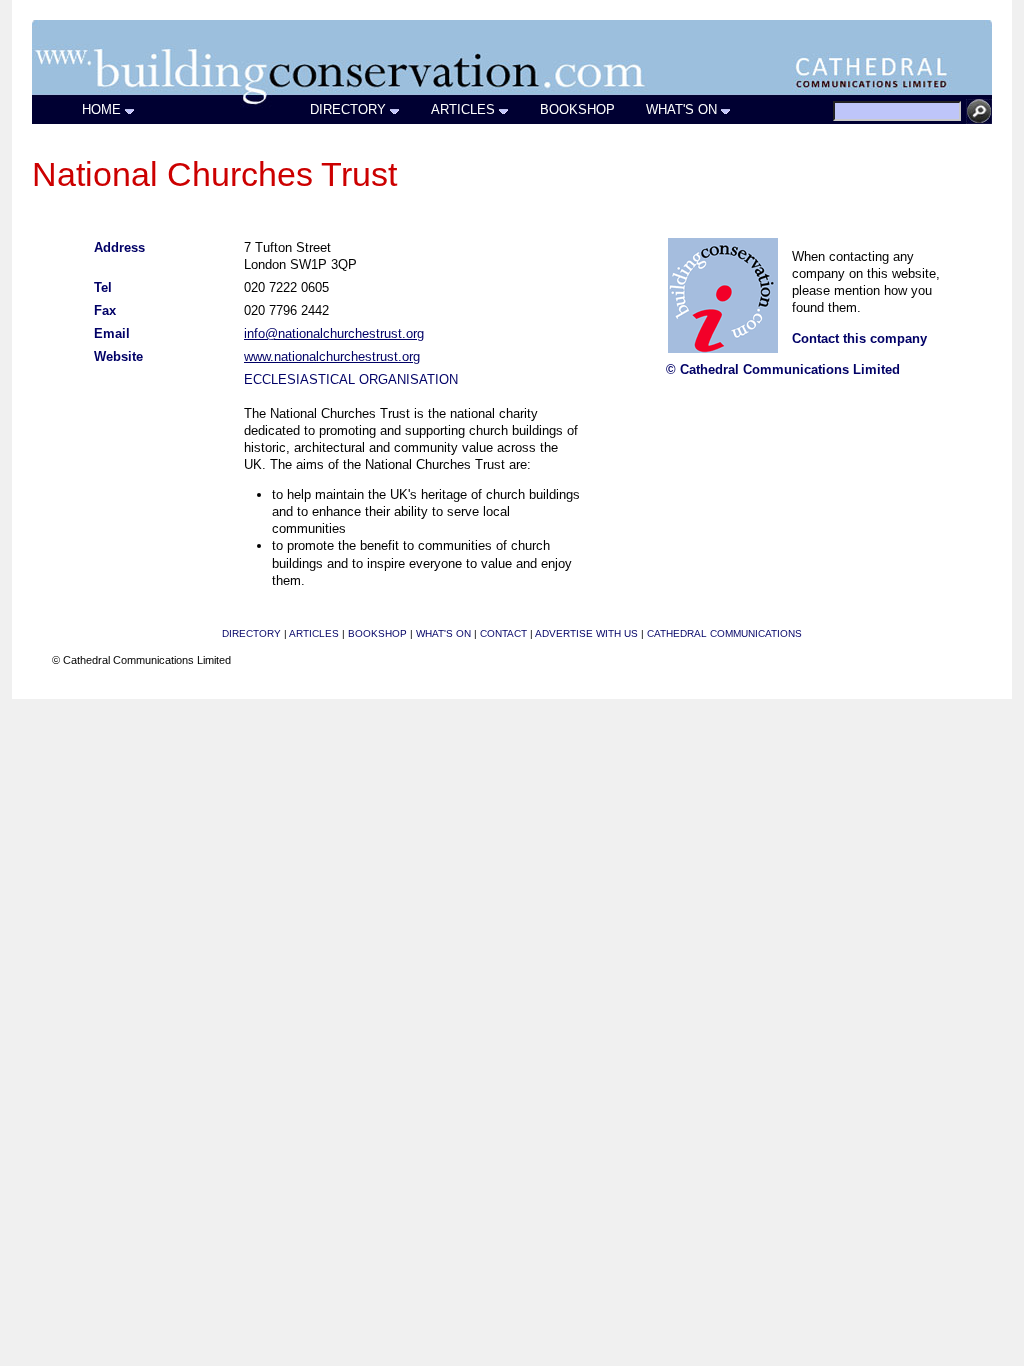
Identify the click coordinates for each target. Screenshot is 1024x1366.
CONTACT (503, 633)
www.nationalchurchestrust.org (332, 356)
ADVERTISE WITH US (586, 633)
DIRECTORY (348, 109)
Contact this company (859, 338)
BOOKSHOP (577, 109)
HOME (101, 109)
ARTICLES (463, 109)
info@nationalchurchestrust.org (334, 333)
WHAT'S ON (681, 109)
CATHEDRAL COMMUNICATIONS (724, 633)
